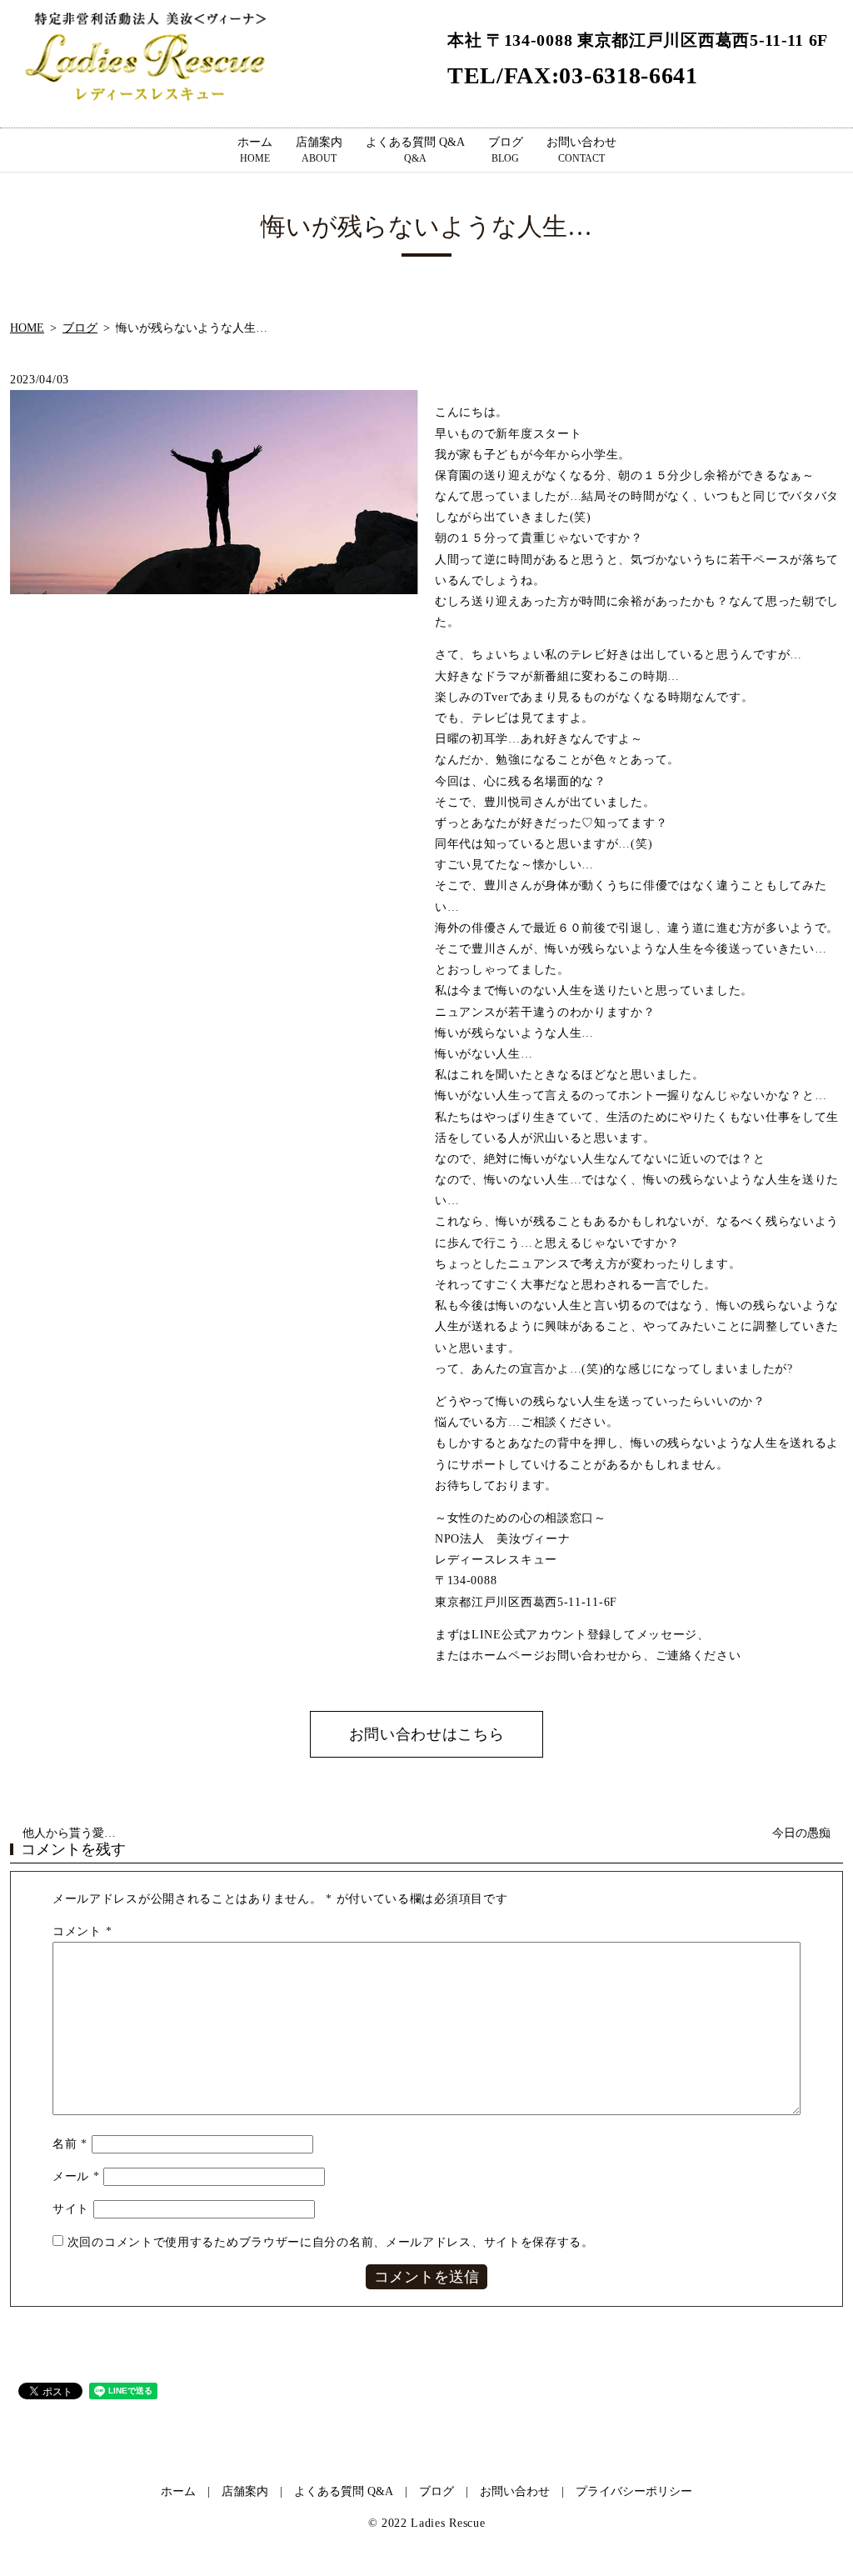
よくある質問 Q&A (415, 150)
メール (76, 2176)
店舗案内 (319, 150)
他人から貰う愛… (69, 1833)
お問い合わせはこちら (427, 1734)
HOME (27, 328)
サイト (71, 2209)
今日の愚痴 (801, 1833)
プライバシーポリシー (634, 2491)
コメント (82, 1931)
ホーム (255, 150)
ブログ (506, 150)
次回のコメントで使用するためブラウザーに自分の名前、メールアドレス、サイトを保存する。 (331, 2242)
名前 (70, 2144)
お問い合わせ (581, 150)
